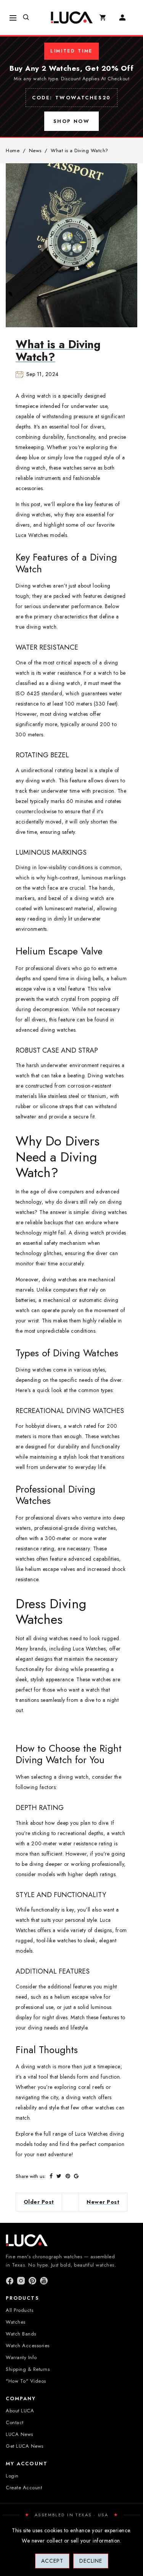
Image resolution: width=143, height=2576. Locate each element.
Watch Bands (21, 2334)
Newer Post (103, 2202)
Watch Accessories (28, 2346)
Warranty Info (21, 2357)
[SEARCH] (30, 18)
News (35, 151)
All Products (19, 2310)
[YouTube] (44, 2281)
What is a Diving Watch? (58, 351)
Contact (15, 2422)
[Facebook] (10, 2281)
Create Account (24, 2488)
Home (13, 151)
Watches (16, 2322)
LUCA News (19, 2434)
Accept (52, 2561)
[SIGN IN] (125, 18)
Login (12, 2476)
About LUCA (20, 2411)
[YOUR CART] (106, 18)
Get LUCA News (25, 2446)
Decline (91, 2561)
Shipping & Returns (28, 2369)
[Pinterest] (32, 2281)
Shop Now (71, 121)
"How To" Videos (26, 2381)
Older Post (39, 2202)
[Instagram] (21, 2281)
